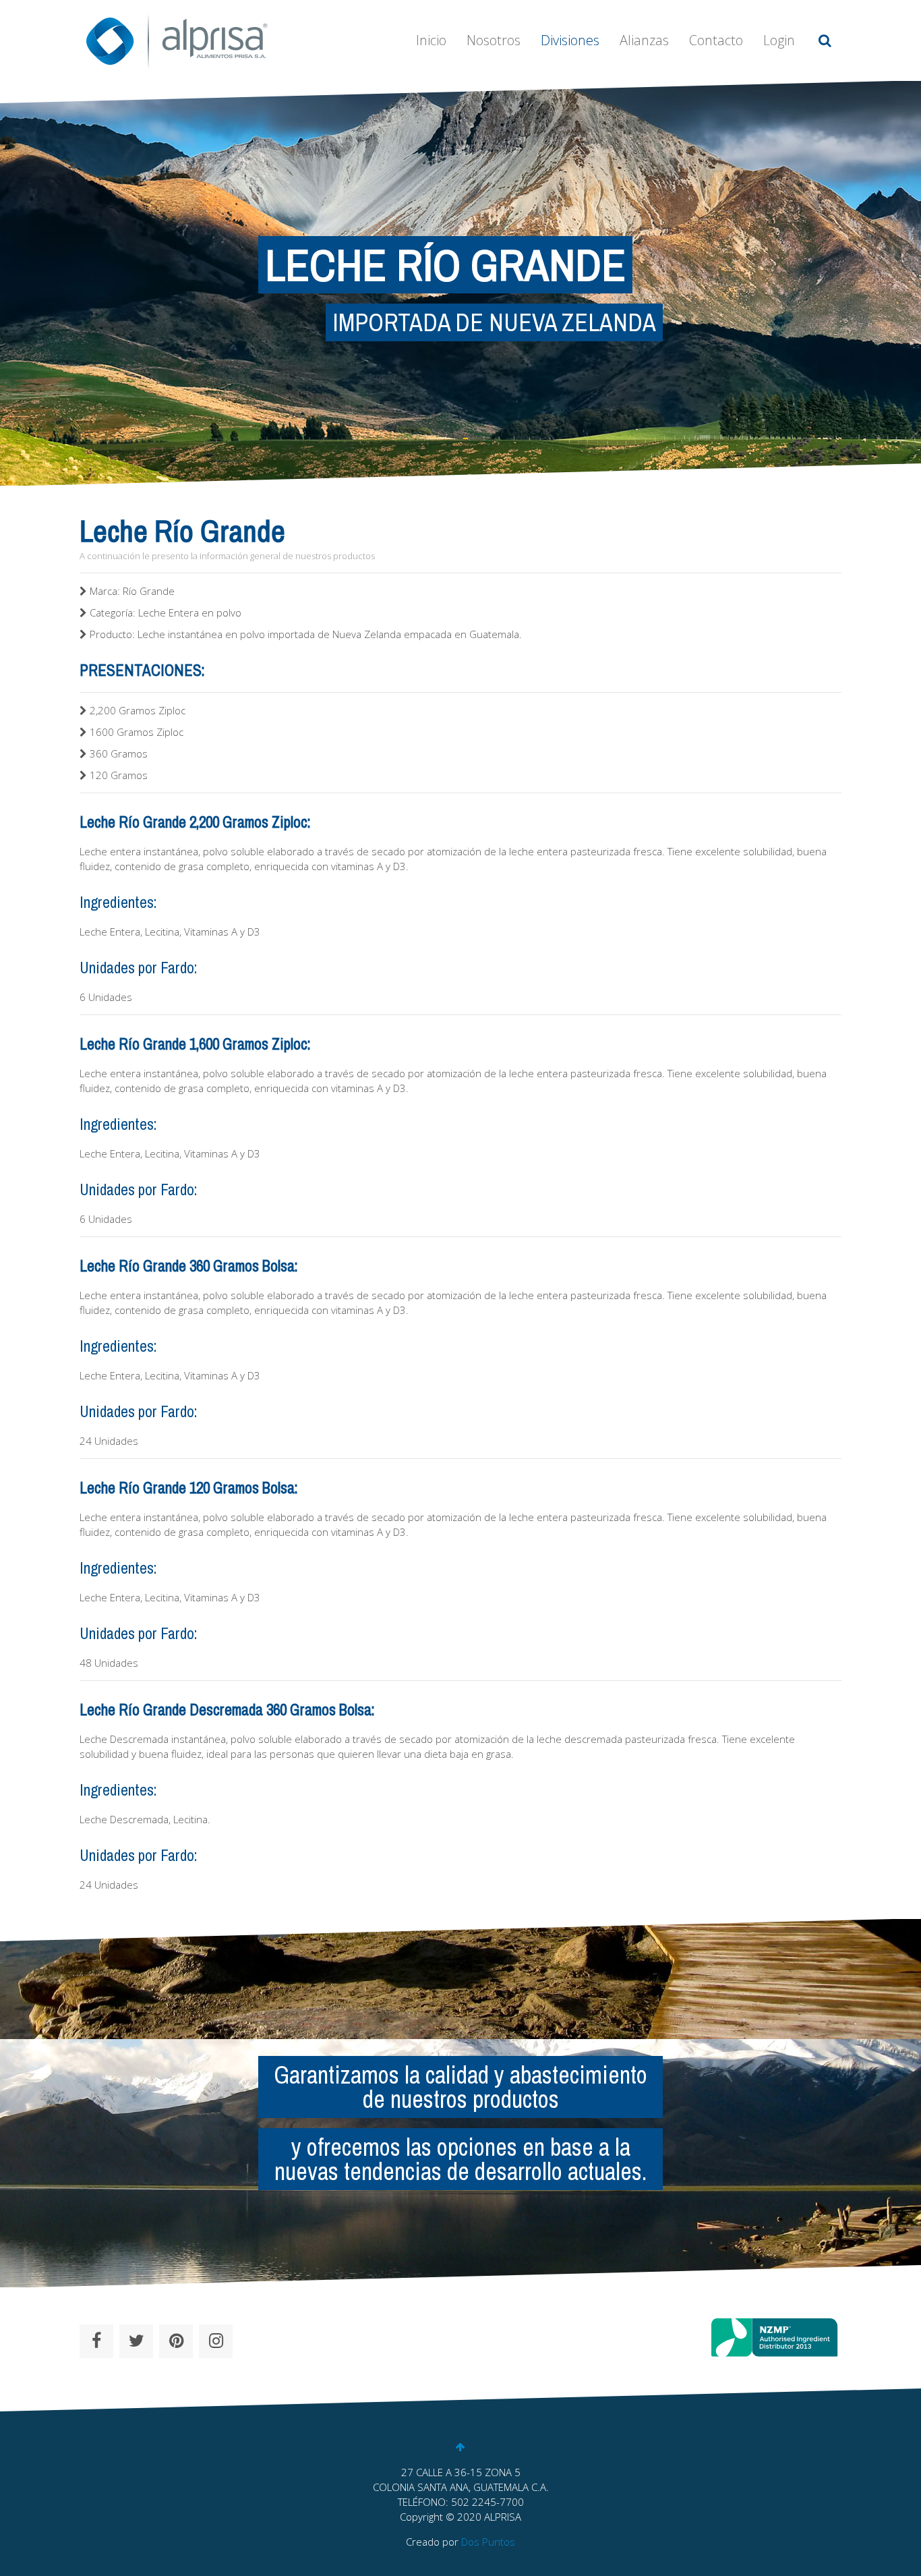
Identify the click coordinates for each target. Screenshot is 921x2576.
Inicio (431, 40)
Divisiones (570, 40)
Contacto (716, 40)
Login (779, 40)
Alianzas (644, 40)
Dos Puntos (488, 2542)
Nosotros (494, 40)
